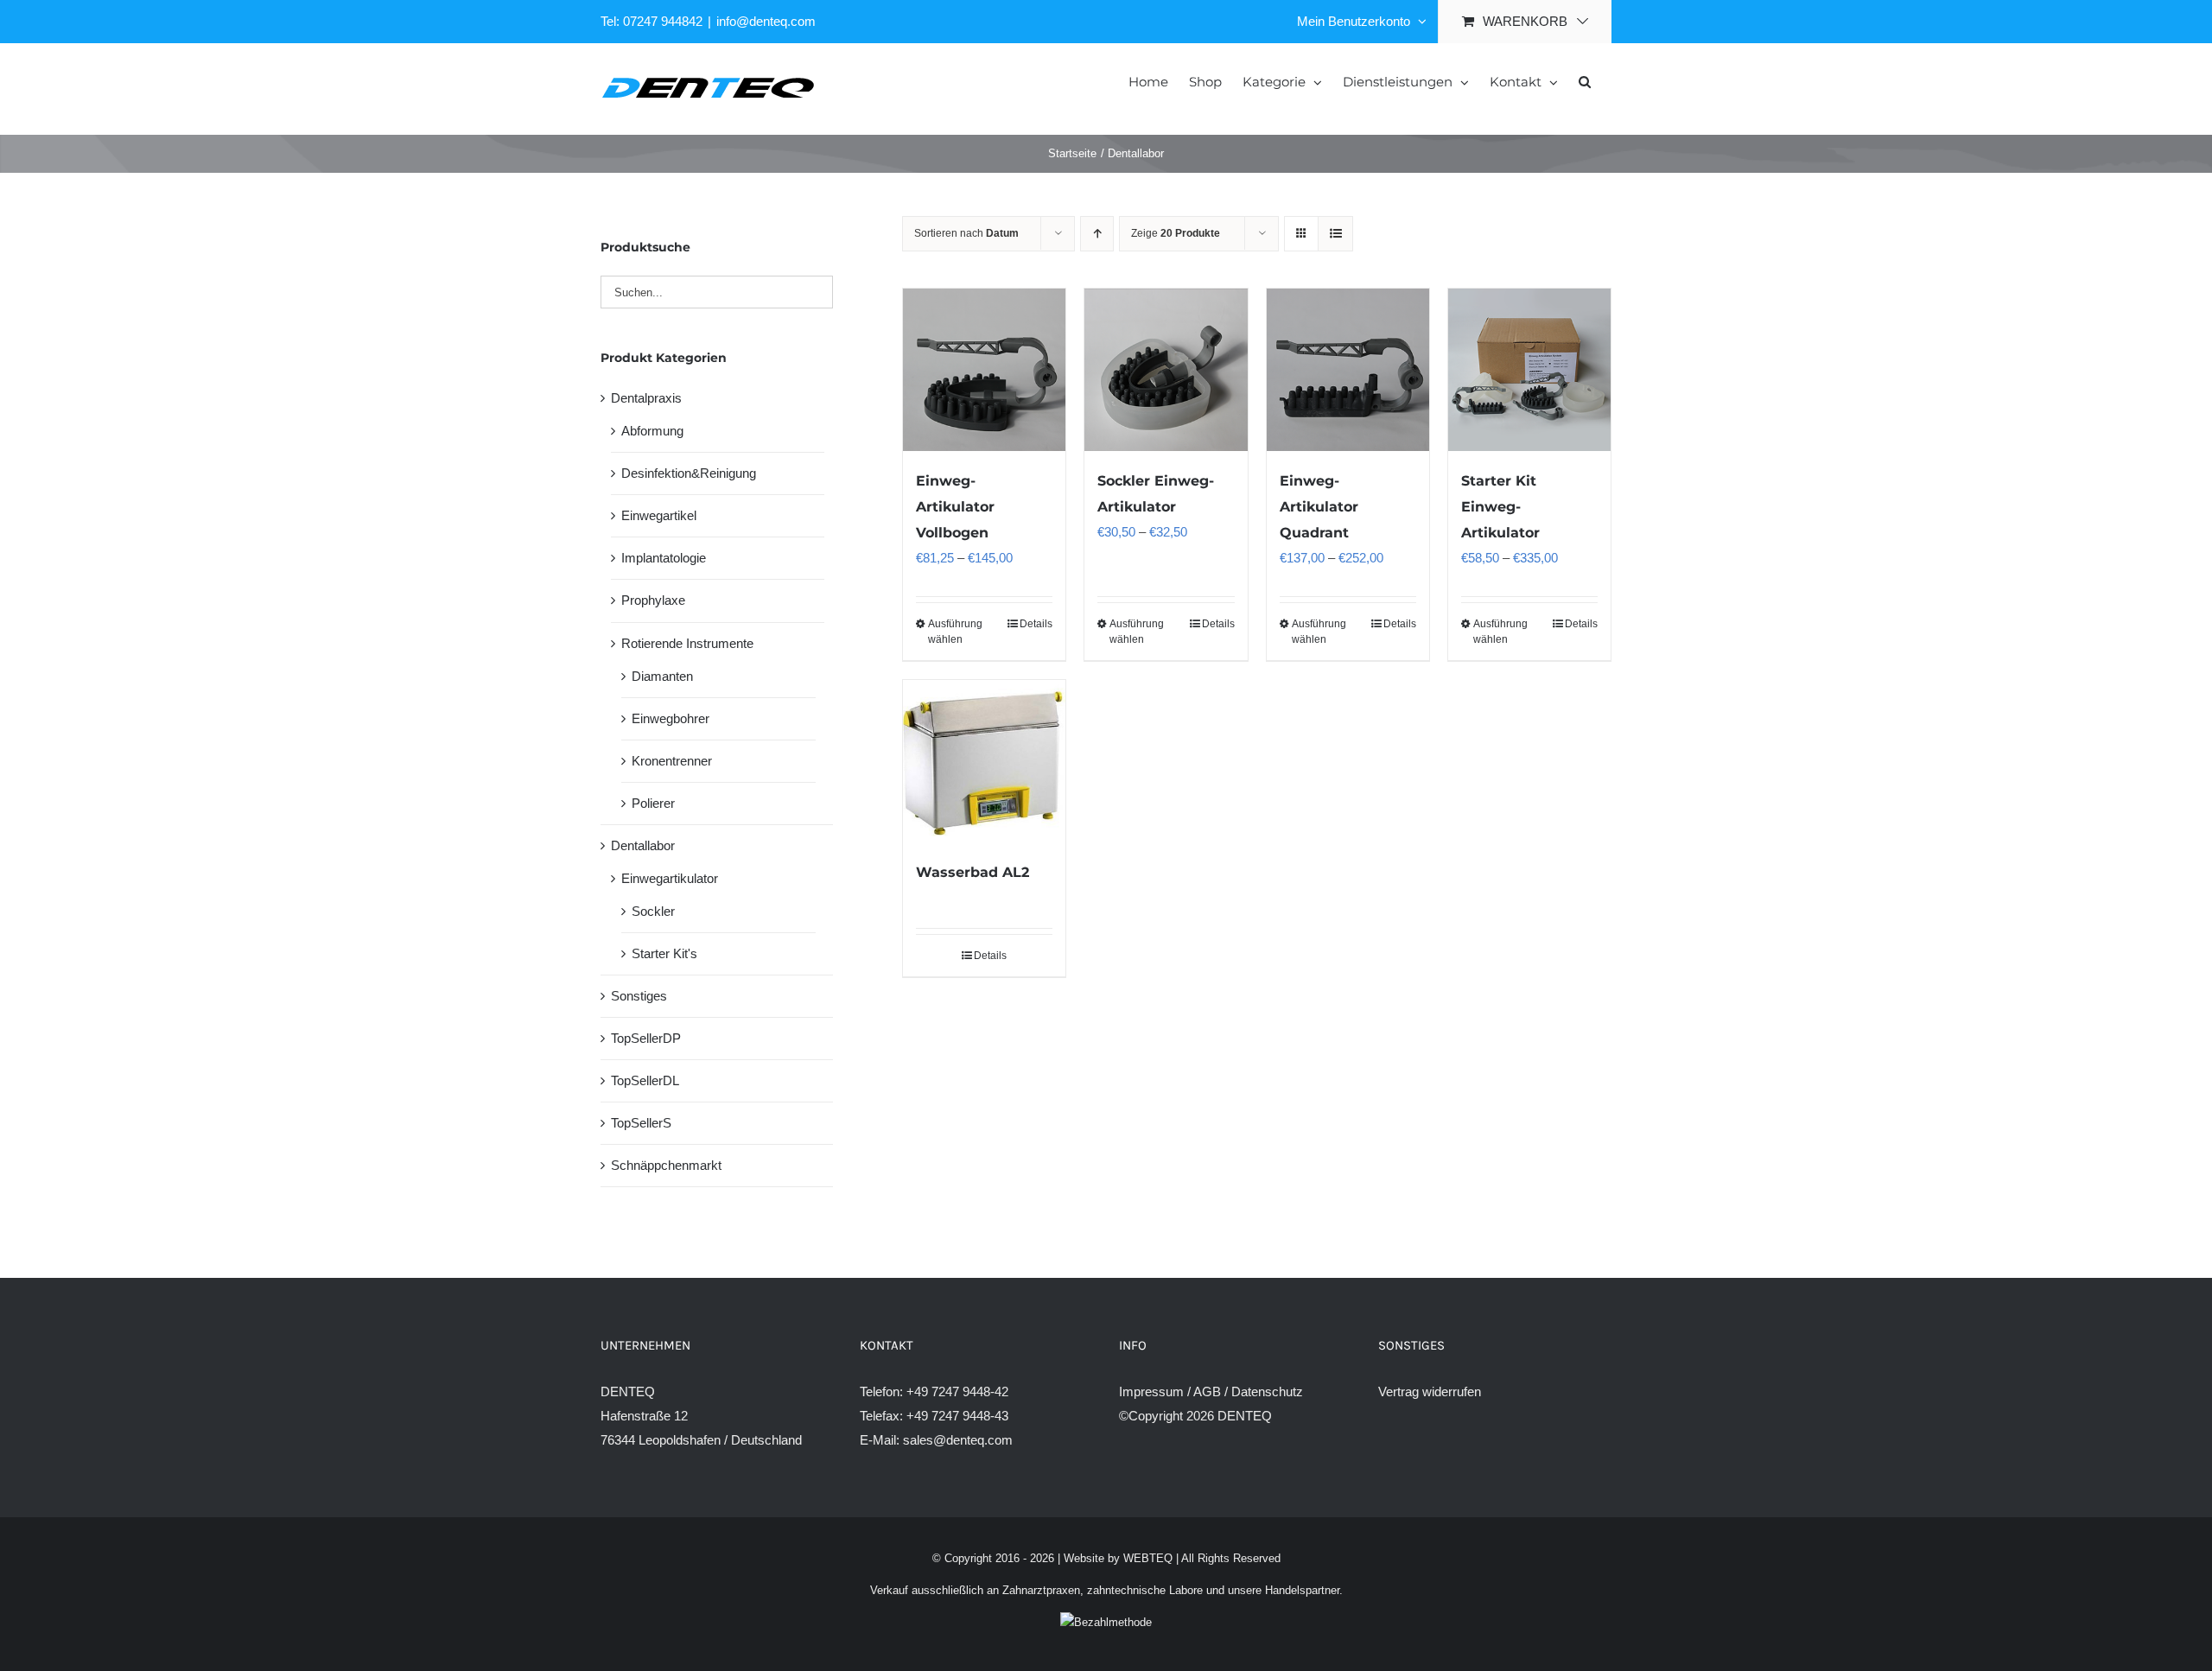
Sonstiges (639, 996)
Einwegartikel (659, 515)
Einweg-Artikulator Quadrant (1319, 507)
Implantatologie (664, 558)
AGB (1207, 1391)
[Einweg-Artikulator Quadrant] (1348, 370)
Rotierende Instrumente (687, 643)
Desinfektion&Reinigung (689, 473)
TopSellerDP (646, 1038)
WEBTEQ (1148, 1558)
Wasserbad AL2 (973, 872)
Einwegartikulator (670, 878)
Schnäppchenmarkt (666, 1165)
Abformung (652, 431)
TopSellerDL (645, 1080)
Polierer (653, 803)
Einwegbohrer (671, 718)
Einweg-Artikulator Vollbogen (955, 507)
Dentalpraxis (646, 398)
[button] (1585, 80)
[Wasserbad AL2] (984, 761)
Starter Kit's (664, 953)
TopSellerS (641, 1123)
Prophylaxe (653, 600)
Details (1036, 624)
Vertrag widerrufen (1430, 1391)
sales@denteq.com (958, 1440)
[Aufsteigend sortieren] (1097, 234)
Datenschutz (1267, 1391)
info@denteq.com (766, 21)
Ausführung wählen (955, 632)
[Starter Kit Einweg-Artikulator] (1529, 370)
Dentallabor (643, 845)
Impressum (1151, 1391)
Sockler (653, 911)
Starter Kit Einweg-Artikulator (1500, 507)
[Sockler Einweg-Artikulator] (1166, 370)
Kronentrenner (672, 761)
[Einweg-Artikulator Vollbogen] (984, 370)
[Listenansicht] (1335, 234)
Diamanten (662, 676)
